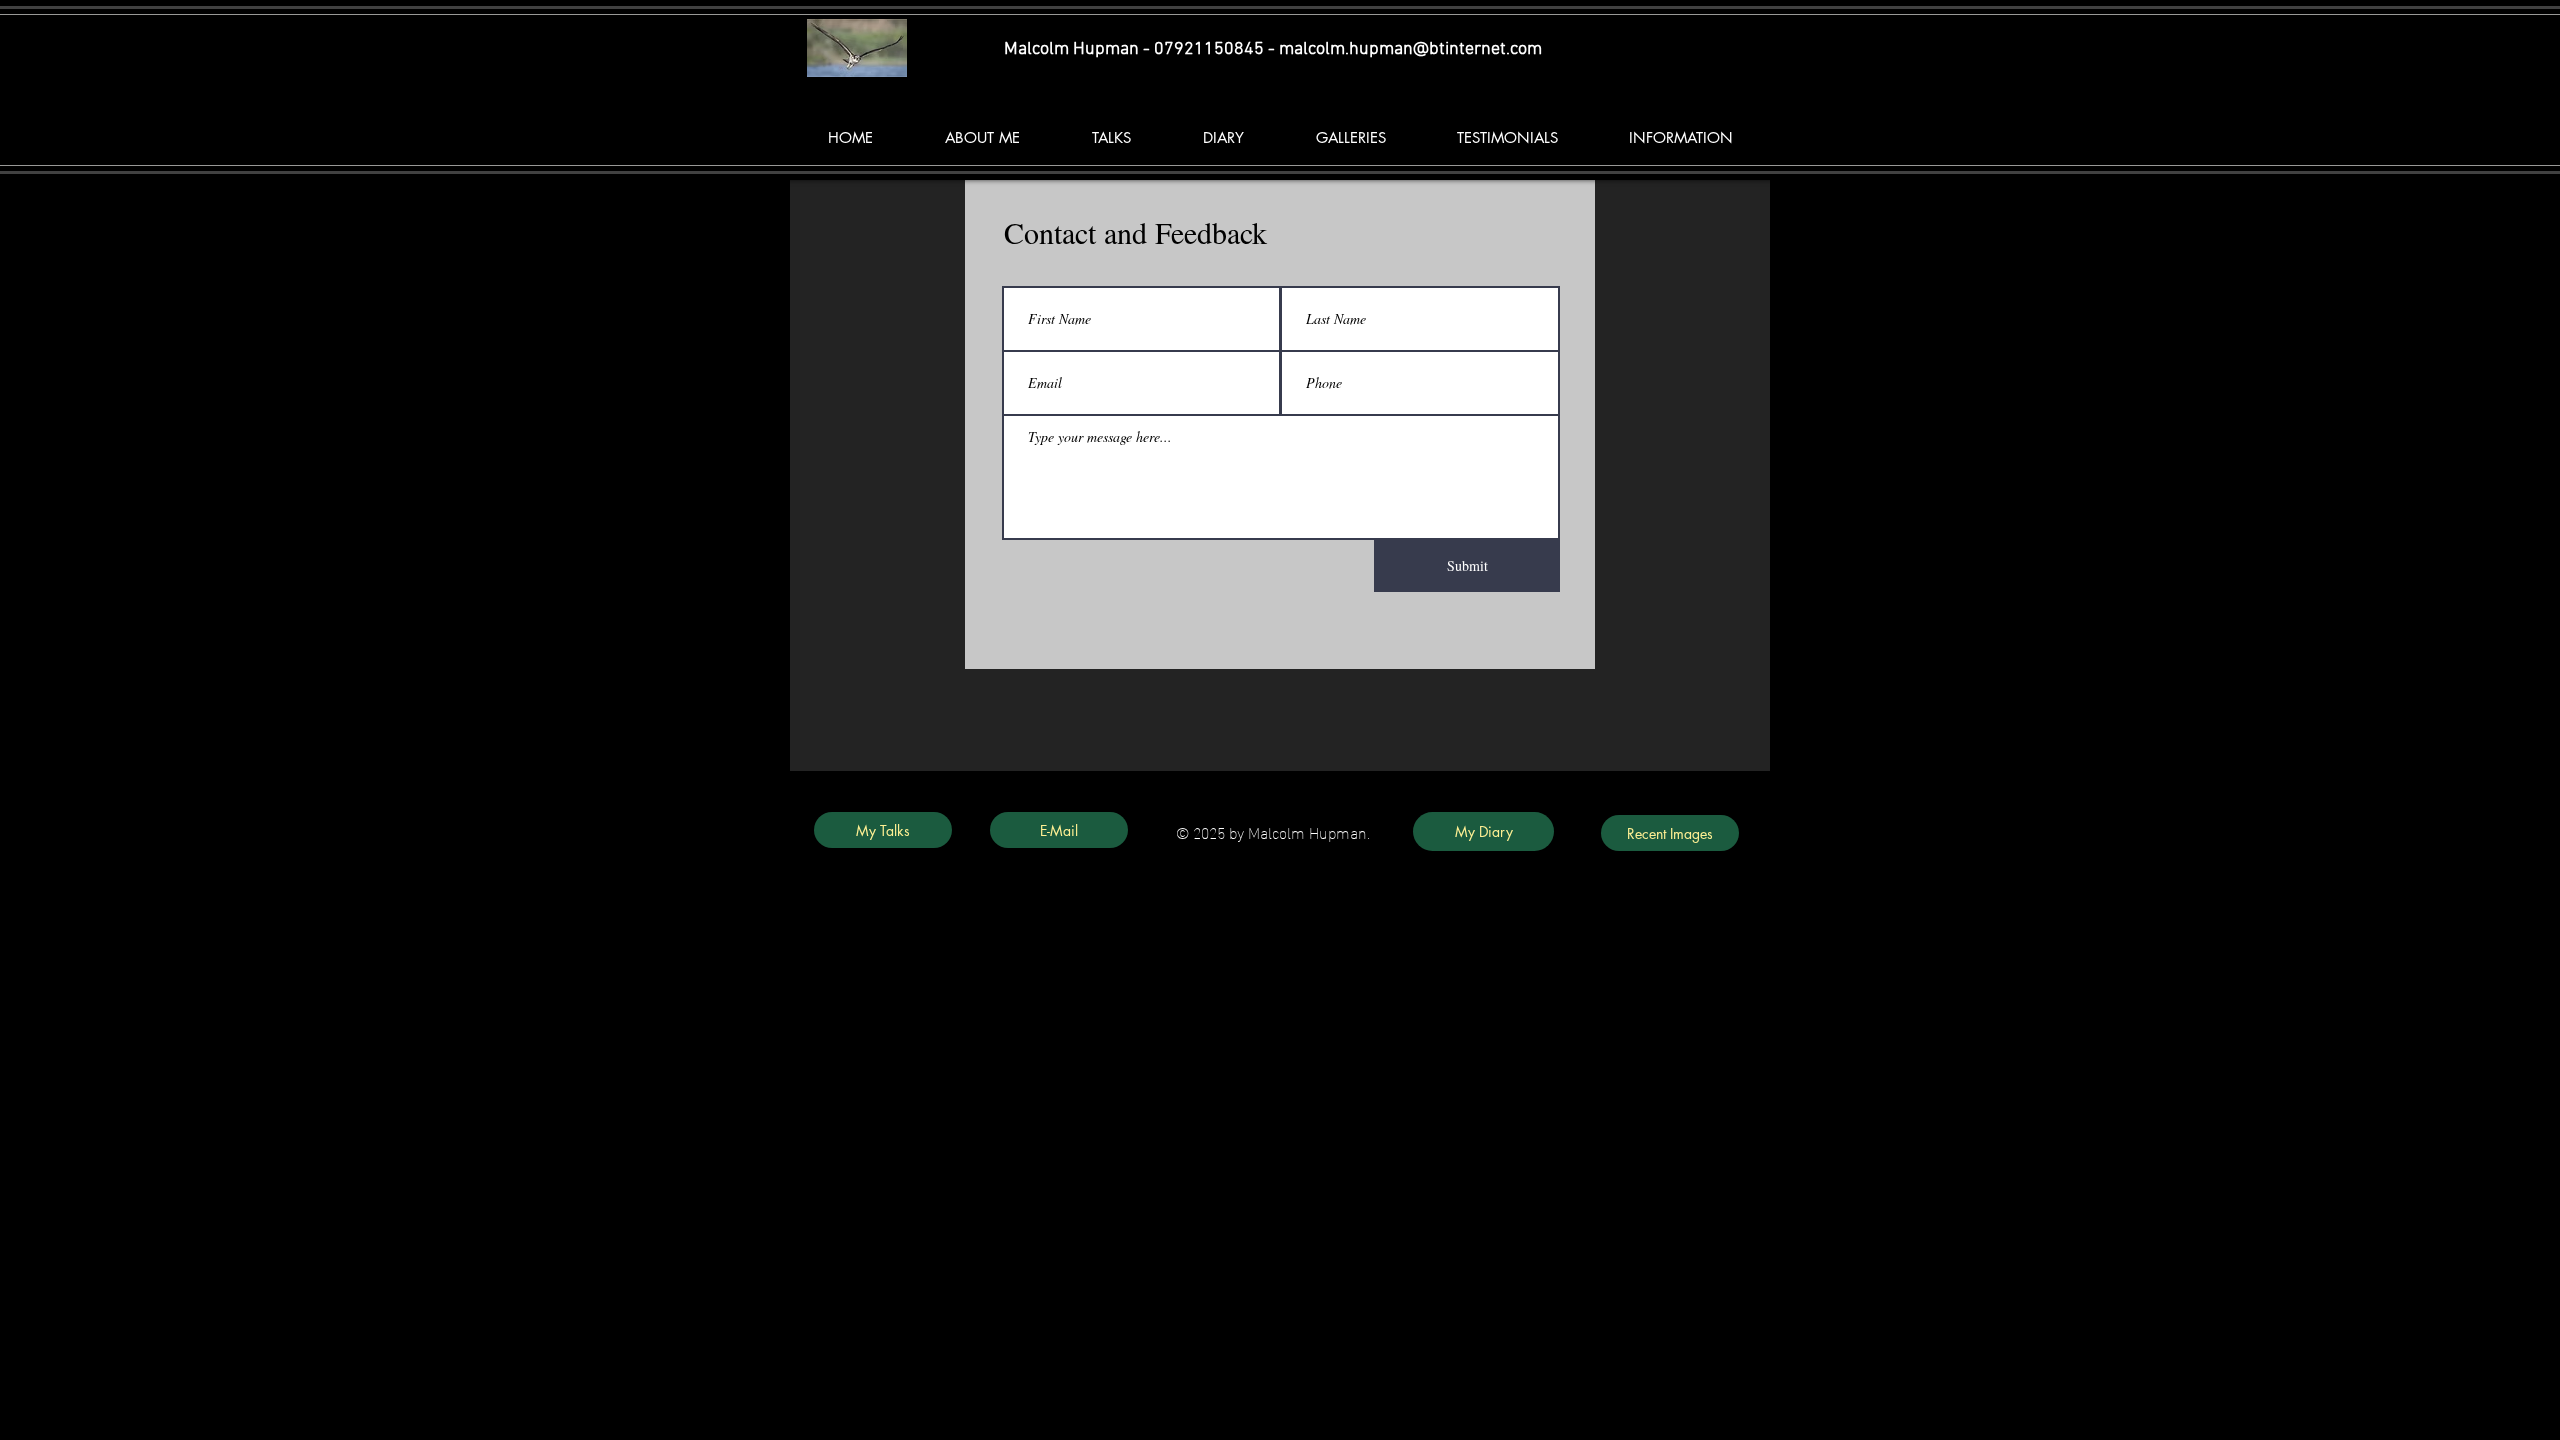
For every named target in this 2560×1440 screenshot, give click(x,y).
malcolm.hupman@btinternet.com (1410, 49)
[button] (1110, 138)
